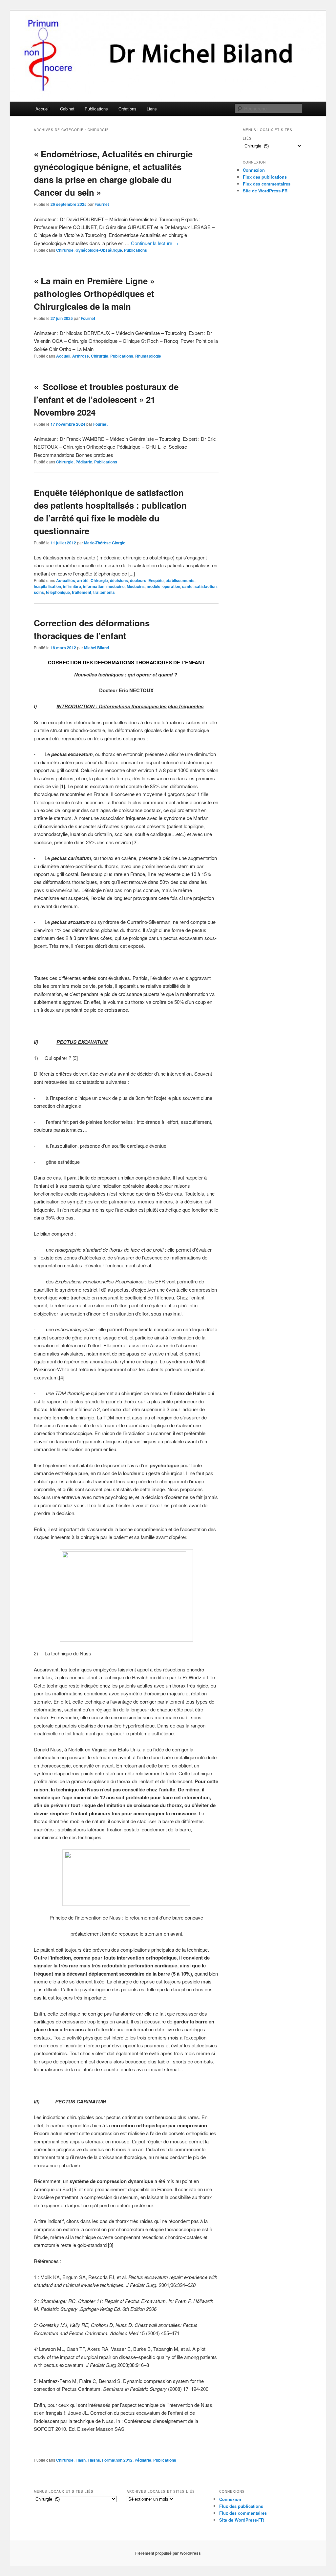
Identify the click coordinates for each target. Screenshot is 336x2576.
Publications (96, 109)
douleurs (138, 580)
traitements (104, 592)
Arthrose (81, 356)
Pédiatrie (84, 462)
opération (171, 586)
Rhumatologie (148, 356)
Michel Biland (96, 648)
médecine (115, 586)
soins (39, 592)
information (94, 586)
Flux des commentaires (267, 184)
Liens (152, 109)
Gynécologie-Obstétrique (99, 250)
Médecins (136, 586)
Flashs (94, 2460)
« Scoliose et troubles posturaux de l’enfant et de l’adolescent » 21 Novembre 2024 (106, 399)
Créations (127, 109)
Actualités (66, 580)
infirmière (72, 586)
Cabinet (67, 109)
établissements (180, 580)
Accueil (42, 109)
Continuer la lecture (155, 243)
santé (187, 586)
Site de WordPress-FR (265, 191)
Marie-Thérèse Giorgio (105, 543)
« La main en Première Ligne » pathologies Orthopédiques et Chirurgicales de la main (94, 293)
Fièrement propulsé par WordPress (168, 2553)
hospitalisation (47, 586)
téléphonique (58, 592)
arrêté (83, 580)
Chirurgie (65, 250)
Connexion (254, 170)
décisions (119, 580)
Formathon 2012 (117, 2460)
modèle (154, 586)
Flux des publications (265, 177)
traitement (82, 592)
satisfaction (206, 586)
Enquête (156, 580)
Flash (81, 2460)
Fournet (102, 204)
